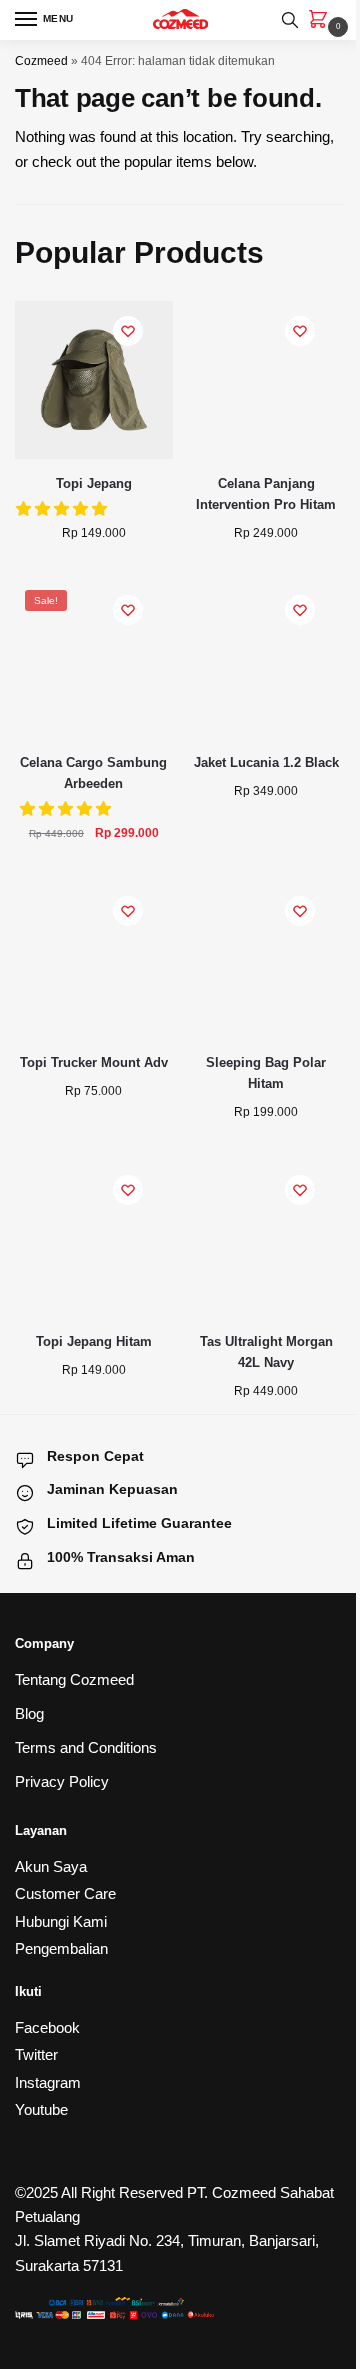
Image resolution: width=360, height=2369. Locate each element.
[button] (67, 808)
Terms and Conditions (86, 1747)
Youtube (41, 2109)
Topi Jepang (94, 483)
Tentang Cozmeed (74, 1679)
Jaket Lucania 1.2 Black (266, 762)
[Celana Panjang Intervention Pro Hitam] (267, 380)
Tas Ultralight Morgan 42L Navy (266, 1352)
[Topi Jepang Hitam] (94, 1239)
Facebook (47, 2027)
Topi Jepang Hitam (94, 1341)
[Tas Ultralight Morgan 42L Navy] (267, 1239)
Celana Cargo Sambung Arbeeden (93, 773)
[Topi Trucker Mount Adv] (94, 960)
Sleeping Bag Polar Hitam (266, 1073)
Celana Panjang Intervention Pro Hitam (266, 494)
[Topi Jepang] (94, 380)
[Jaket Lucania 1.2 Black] (267, 659)
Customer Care (65, 1893)
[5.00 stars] (63, 508)
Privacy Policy (62, 1781)
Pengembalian (61, 1948)
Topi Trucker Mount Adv (94, 1062)
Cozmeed (41, 61)
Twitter (36, 2054)
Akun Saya (51, 1866)
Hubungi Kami (61, 1921)
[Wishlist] (128, 331)
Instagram (48, 2082)
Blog (29, 1713)
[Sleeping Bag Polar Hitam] (267, 960)
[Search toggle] (290, 20)
